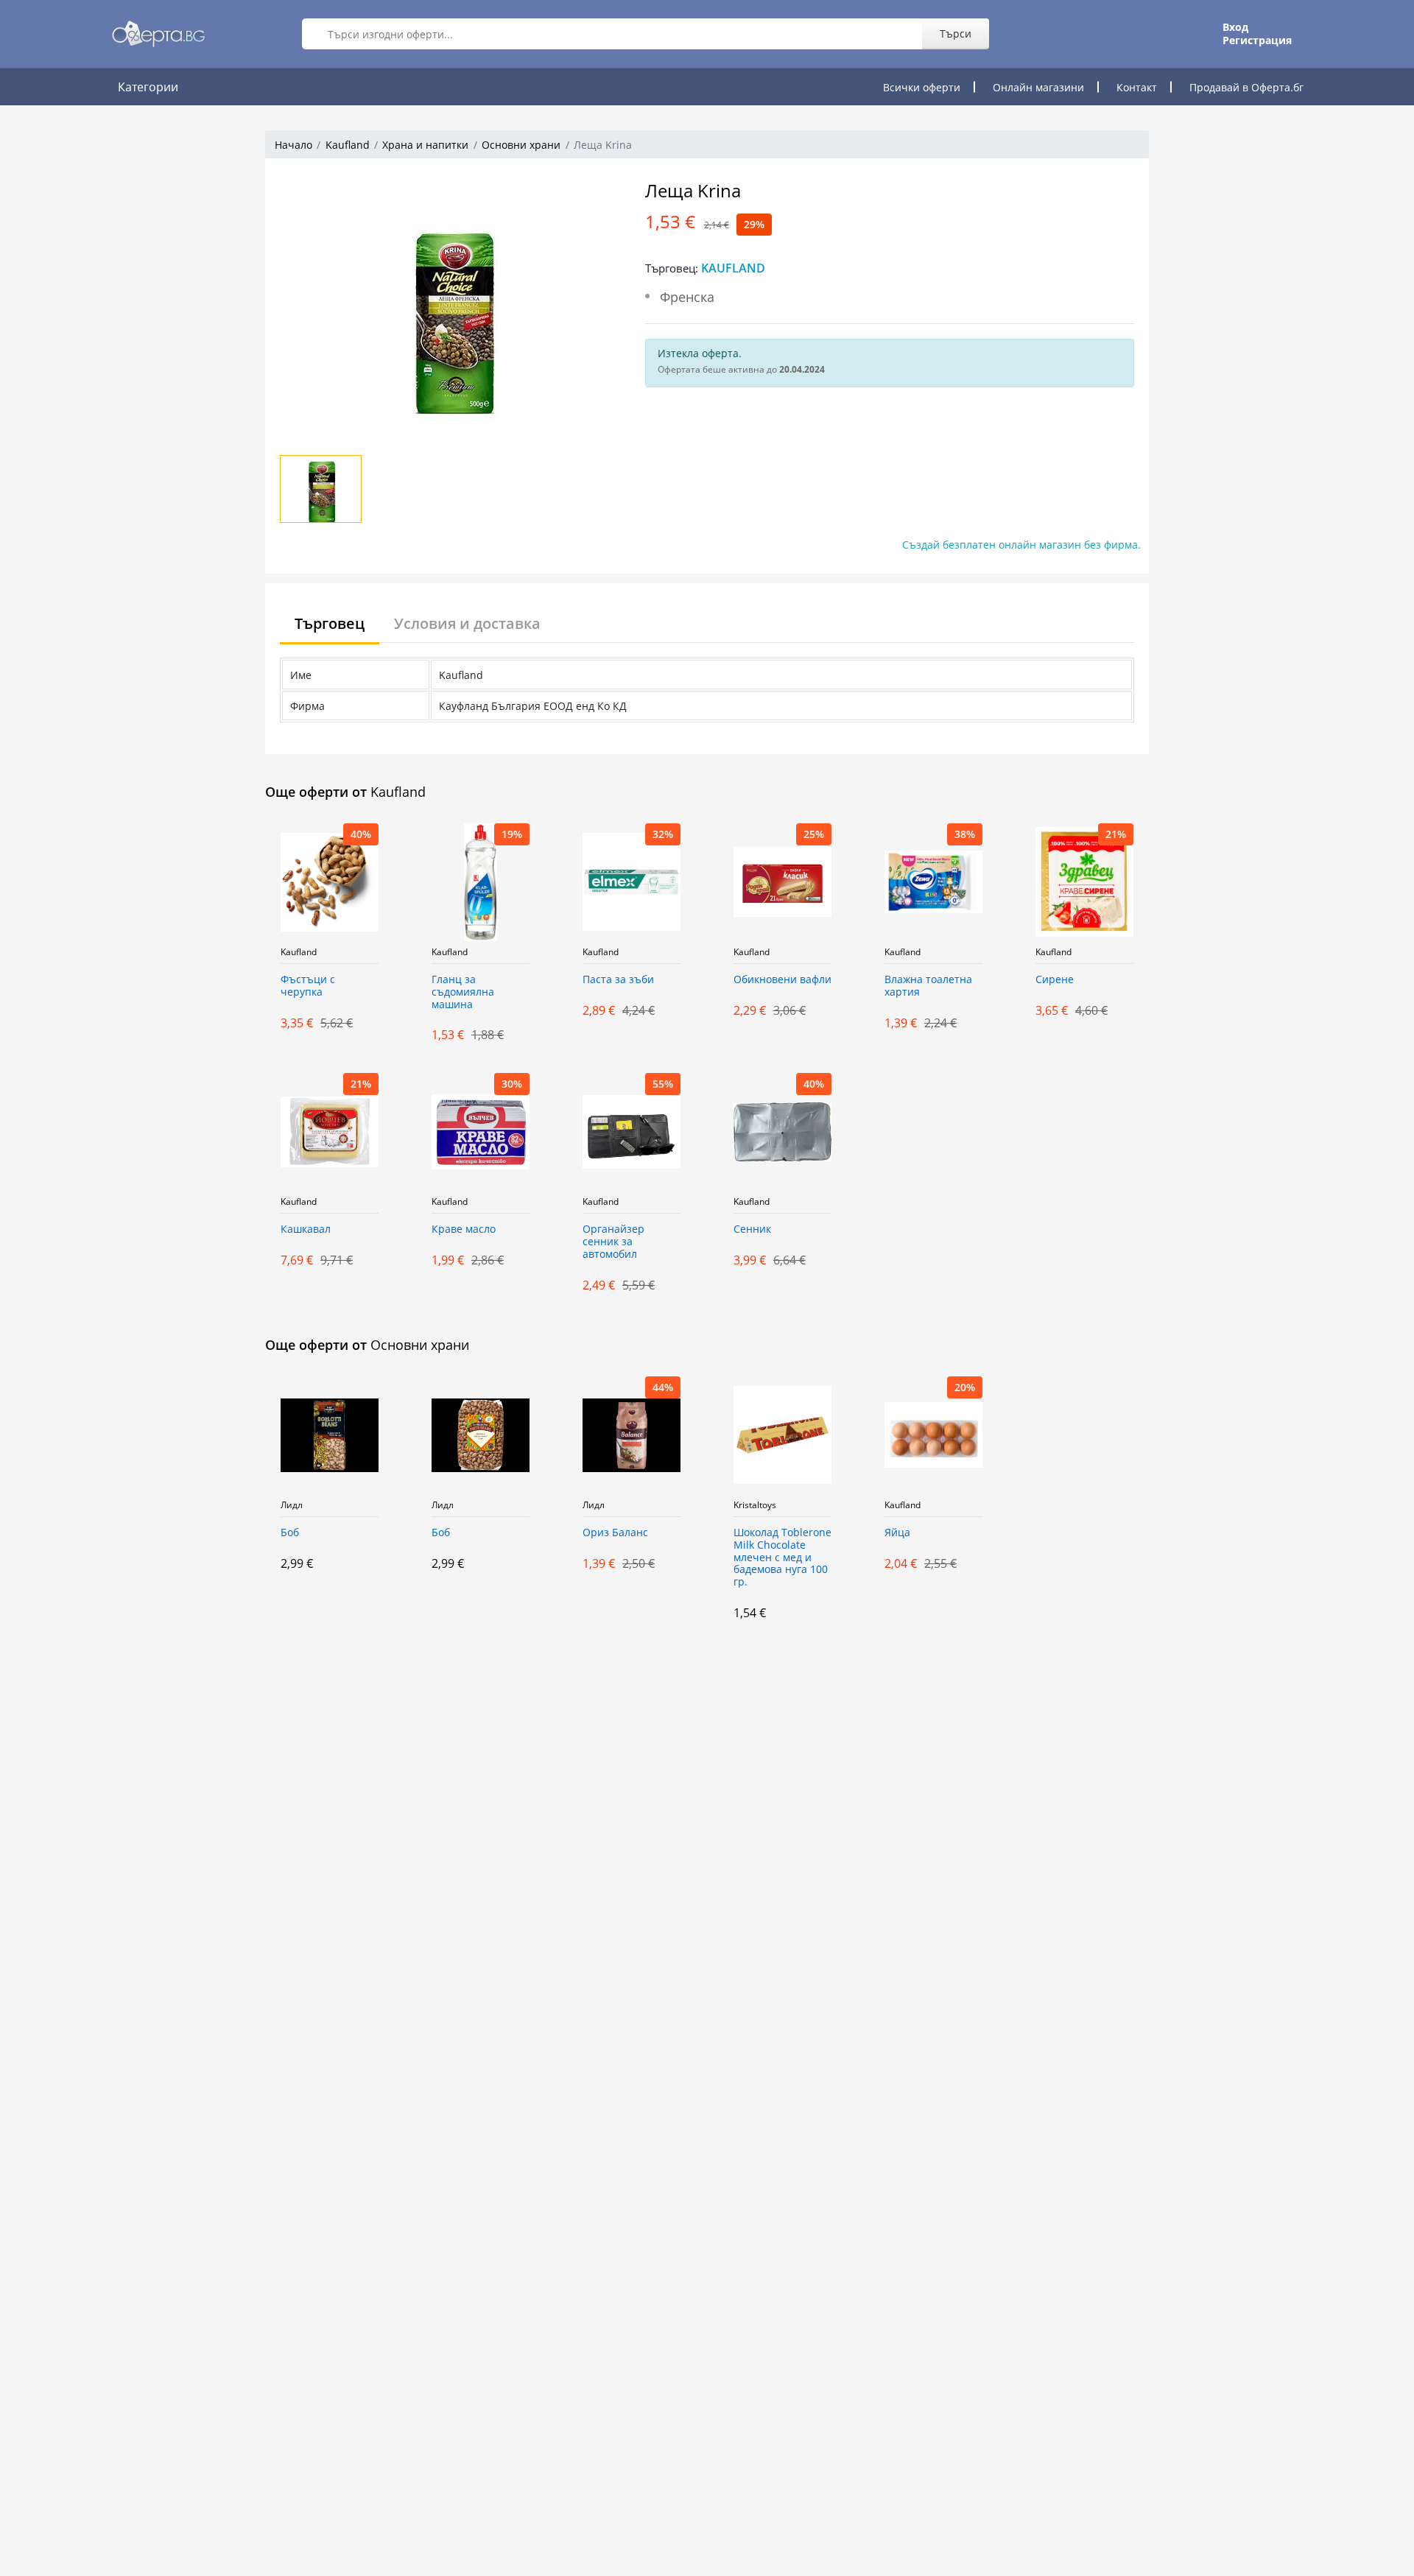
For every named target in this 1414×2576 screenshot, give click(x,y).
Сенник (752, 1229)
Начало (293, 145)
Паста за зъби (618, 980)
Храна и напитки (425, 145)
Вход (1235, 27)
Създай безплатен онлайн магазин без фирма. (1021, 545)
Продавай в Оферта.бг (1246, 87)
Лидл (292, 1505)
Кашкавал (306, 1229)
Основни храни (521, 145)
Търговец (330, 623)
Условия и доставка (467, 623)
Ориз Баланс (615, 1533)
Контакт (1137, 87)
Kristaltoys (755, 1505)
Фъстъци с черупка (308, 986)
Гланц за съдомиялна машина (463, 992)
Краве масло (464, 1229)
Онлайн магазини (1038, 87)
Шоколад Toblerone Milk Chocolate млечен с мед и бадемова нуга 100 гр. (782, 1558)
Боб (290, 1533)
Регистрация (1257, 41)
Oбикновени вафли (782, 980)
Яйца (897, 1533)
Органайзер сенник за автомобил (613, 1242)
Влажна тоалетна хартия (928, 986)
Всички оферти (922, 87)
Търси (956, 34)
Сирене (1055, 980)
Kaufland (348, 145)
